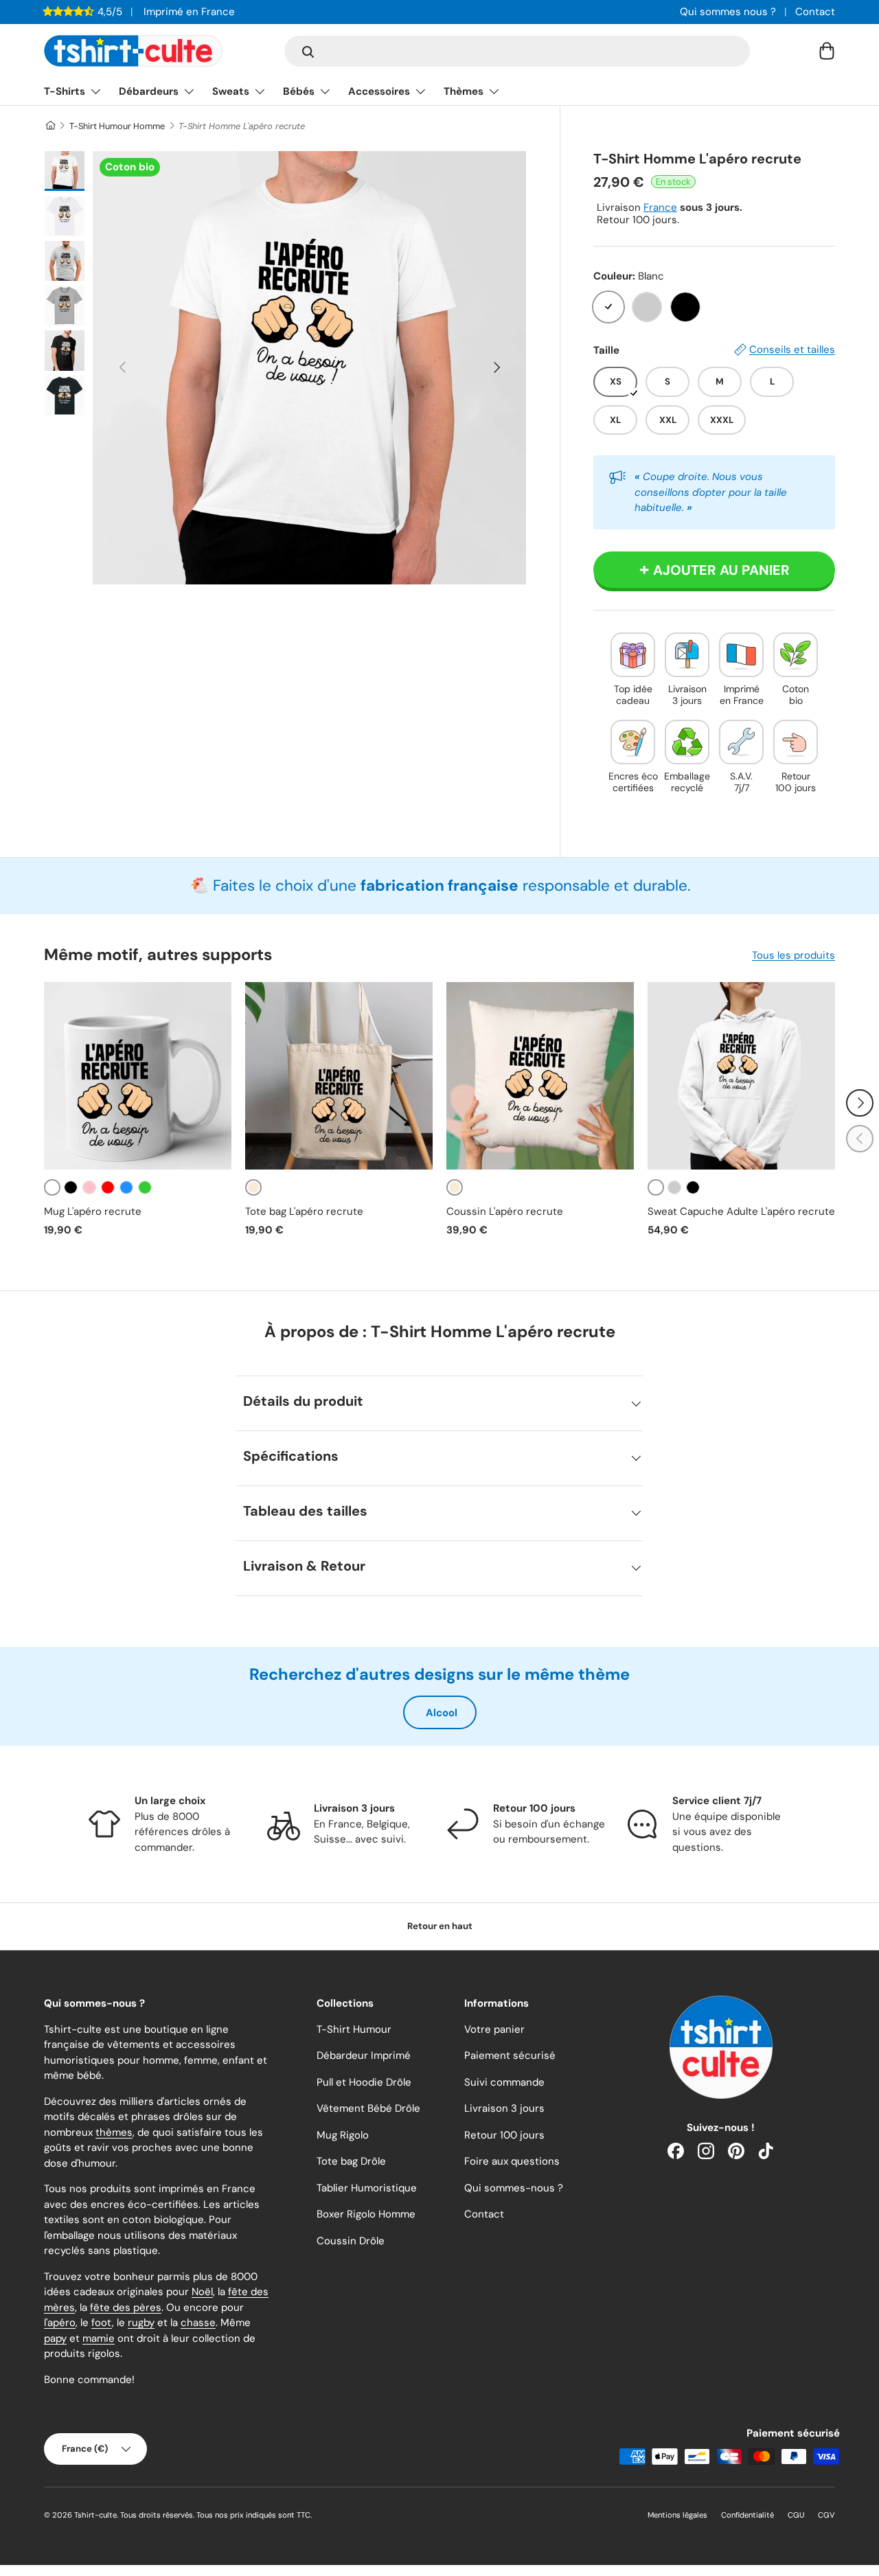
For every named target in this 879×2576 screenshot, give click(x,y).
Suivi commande (504, 2082)
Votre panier (494, 2029)
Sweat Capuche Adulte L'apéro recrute (741, 1211)
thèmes (114, 2132)
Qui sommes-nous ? (514, 2188)
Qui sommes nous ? (728, 12)
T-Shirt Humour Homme (117, 126)
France (660, 207)
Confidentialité (747, 2515)
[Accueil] (50, 126)
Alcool (442, 1713)
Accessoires (379, 91)
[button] (827, 51)
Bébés (299, 91)
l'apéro (60, 2323)
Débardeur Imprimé (364, 2055)
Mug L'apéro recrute (93, 1211)
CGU (796, 2515)
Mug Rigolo (343, 2135)
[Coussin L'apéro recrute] (540, 1076)
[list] (309, 368)
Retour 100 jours (504, 2135)
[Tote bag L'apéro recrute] (339, 1076)
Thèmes (464, 91)
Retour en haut (440, 1926)
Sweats (231, 91)
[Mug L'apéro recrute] (138, 1076)
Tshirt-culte (95, 2515)
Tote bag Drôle (351, 2161)
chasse (198, 2323)
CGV (826, 2515)
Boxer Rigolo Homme (366, 2214)
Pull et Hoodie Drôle (364, 2082)
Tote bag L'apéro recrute (304, 1211)
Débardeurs (149, 91)
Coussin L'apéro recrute (505, 1211)
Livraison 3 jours (504, 2108)
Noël (202, 2292)
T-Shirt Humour (354, 2029)
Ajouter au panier (721, 570)
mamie (99, 2338)
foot (102, 2323)
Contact (815, 12)
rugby (141, 2323)
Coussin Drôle (351, 2241)
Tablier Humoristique (367, 2188)
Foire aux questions (512, 2161)
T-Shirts (65, 91)
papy (55, 2338)
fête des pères (126, 2307)
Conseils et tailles (792, 350)
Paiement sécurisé (510, 2055)
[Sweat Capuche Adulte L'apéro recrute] (741, 1076)
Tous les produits (794, 955)
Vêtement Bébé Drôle (368, 2108)
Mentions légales (677, 2515)
